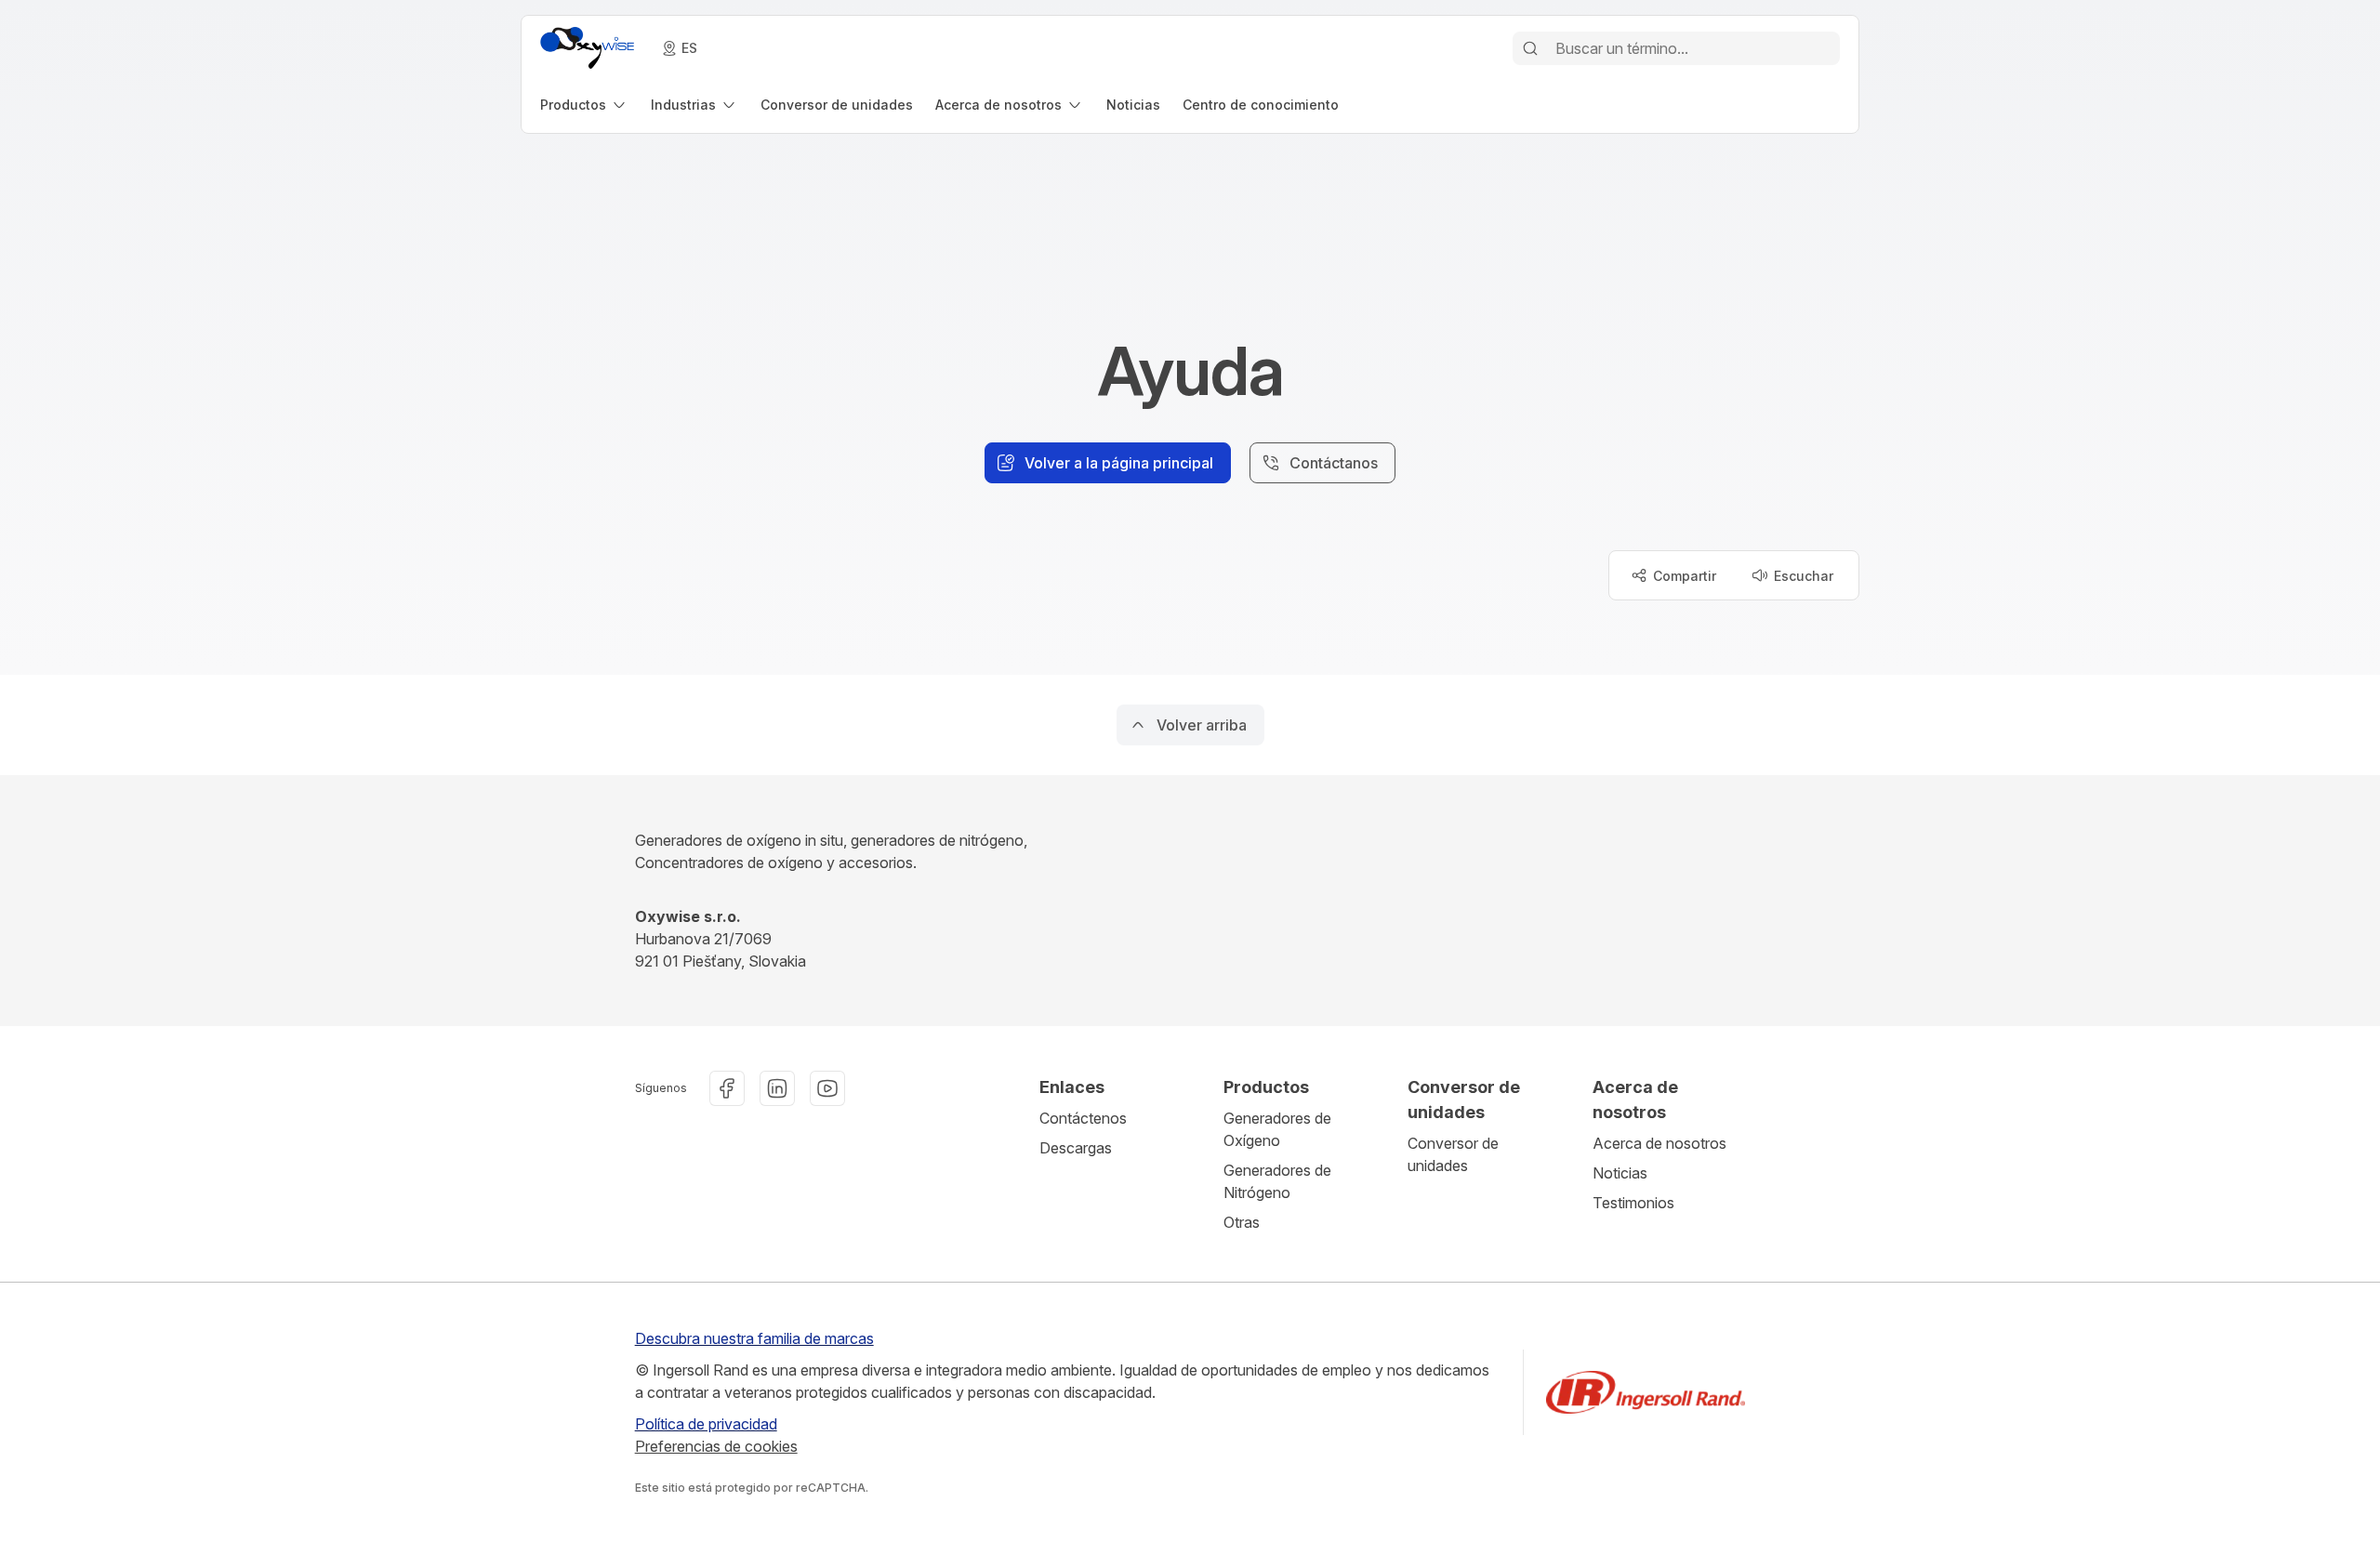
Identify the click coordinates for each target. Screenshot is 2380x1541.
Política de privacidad (706, 1424)
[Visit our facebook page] (727, 1088)
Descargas (1076, 1148)
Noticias (1620, 1173)
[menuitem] (584, 105)
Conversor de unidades (1453, 1154)
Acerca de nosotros (1659, 1143)
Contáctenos (1083, 1118)
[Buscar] (1530, 48)
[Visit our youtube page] (827, 1088)
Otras (1242, 1222)
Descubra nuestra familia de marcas (754, 1338)
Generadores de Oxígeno (1277, 1129)
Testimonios (1633, 1203)
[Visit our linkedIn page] (777, 1088)
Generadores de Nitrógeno (1277, 1181)
